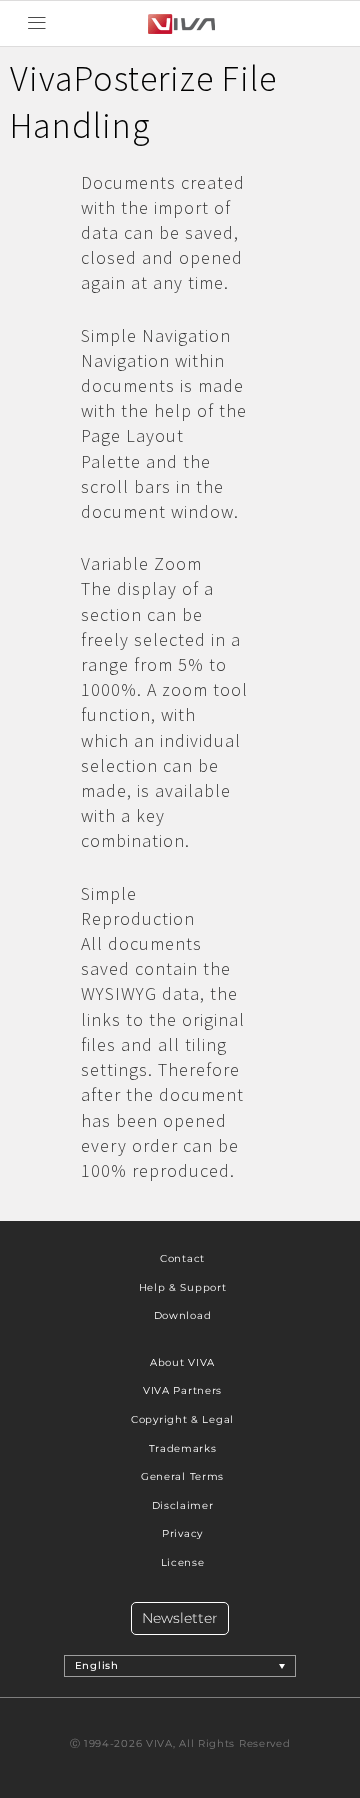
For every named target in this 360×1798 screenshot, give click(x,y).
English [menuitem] (97, 1665)
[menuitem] (180, 1666)
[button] (36, 23)
